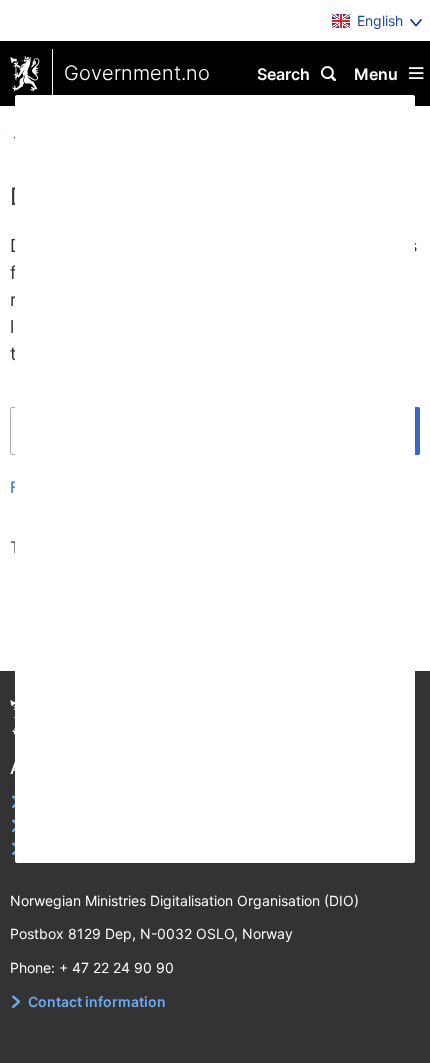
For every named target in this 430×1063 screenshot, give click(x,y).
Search (283, 74)
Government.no (137, 73)
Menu (376, 74)
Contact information (97, 1001)
